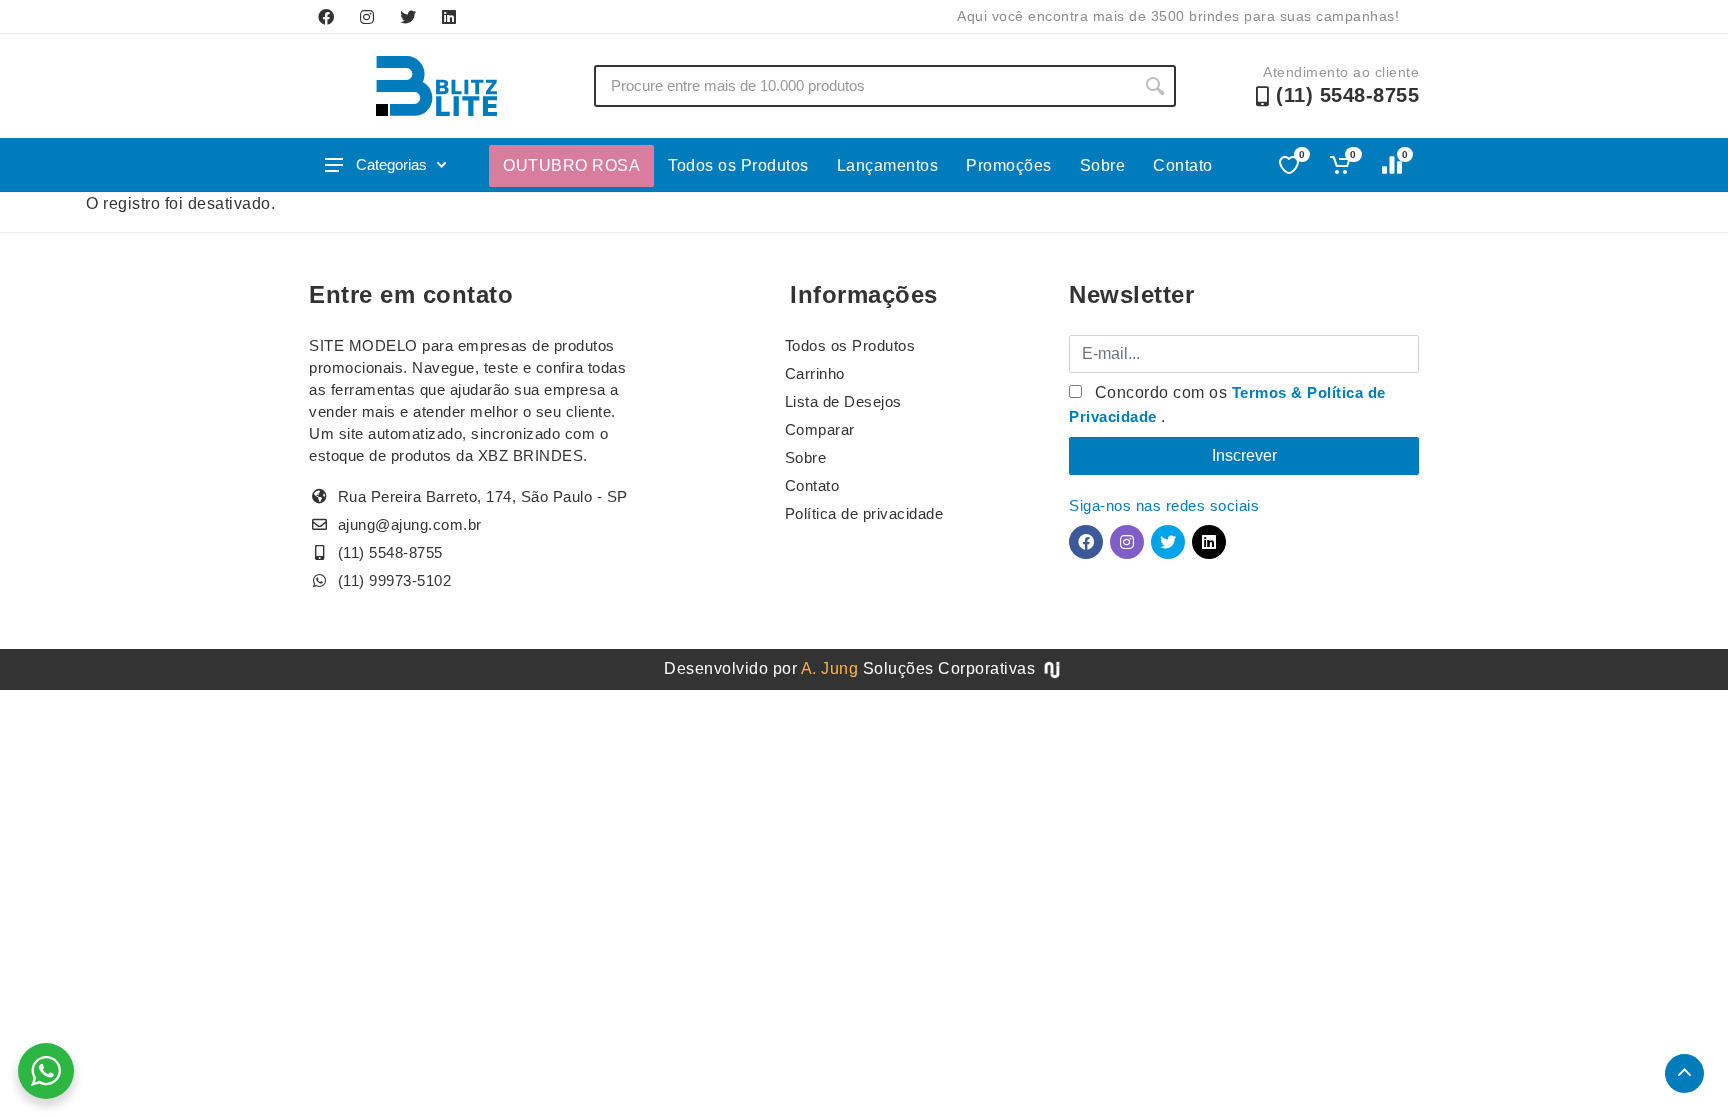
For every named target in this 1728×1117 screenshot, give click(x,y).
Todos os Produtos (738, 165)
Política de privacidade (864, 513)
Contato (1183, 165)
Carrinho (815, 373)
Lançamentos (888, 165)
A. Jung (830, 668)
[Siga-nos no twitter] (408, 17)
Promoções (1009, 165)
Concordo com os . (1227, 404)
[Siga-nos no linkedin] (449, 17)
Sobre (1103, 165)
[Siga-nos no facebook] (326, 17)
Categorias (391, 164)
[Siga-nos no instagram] (367, 17)
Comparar (820, 429)
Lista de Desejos (843, 401)
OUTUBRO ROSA (571, 165)
